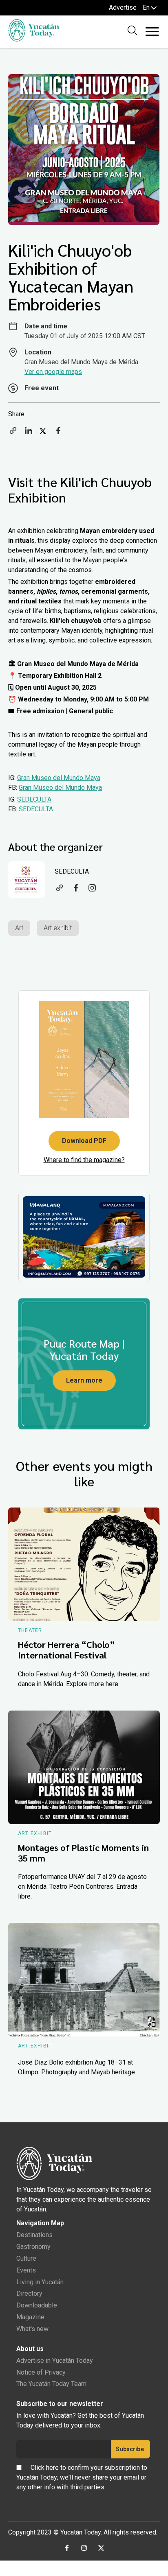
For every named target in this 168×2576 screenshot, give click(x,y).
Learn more (84, 1380)
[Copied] (13, 433)
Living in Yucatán (40, 2282)
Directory (29, 2293)
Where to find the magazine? (84, 1160)
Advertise (123, 8)
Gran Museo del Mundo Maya (59, 778)
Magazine (30, 2317)
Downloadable (37, 2305)
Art (19, 928)
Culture (26, 2258)
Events (26, 2270)
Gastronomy (33, 2247)
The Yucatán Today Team (51, 2384)
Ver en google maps (53, 372)
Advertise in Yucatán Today (55, 2361)
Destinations (34, 2235)
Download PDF (84, 1141)
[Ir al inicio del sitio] (34, 39)
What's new (32, 2329)
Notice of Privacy (41, 2372)
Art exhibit (58, 928)
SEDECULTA (34, 799)
